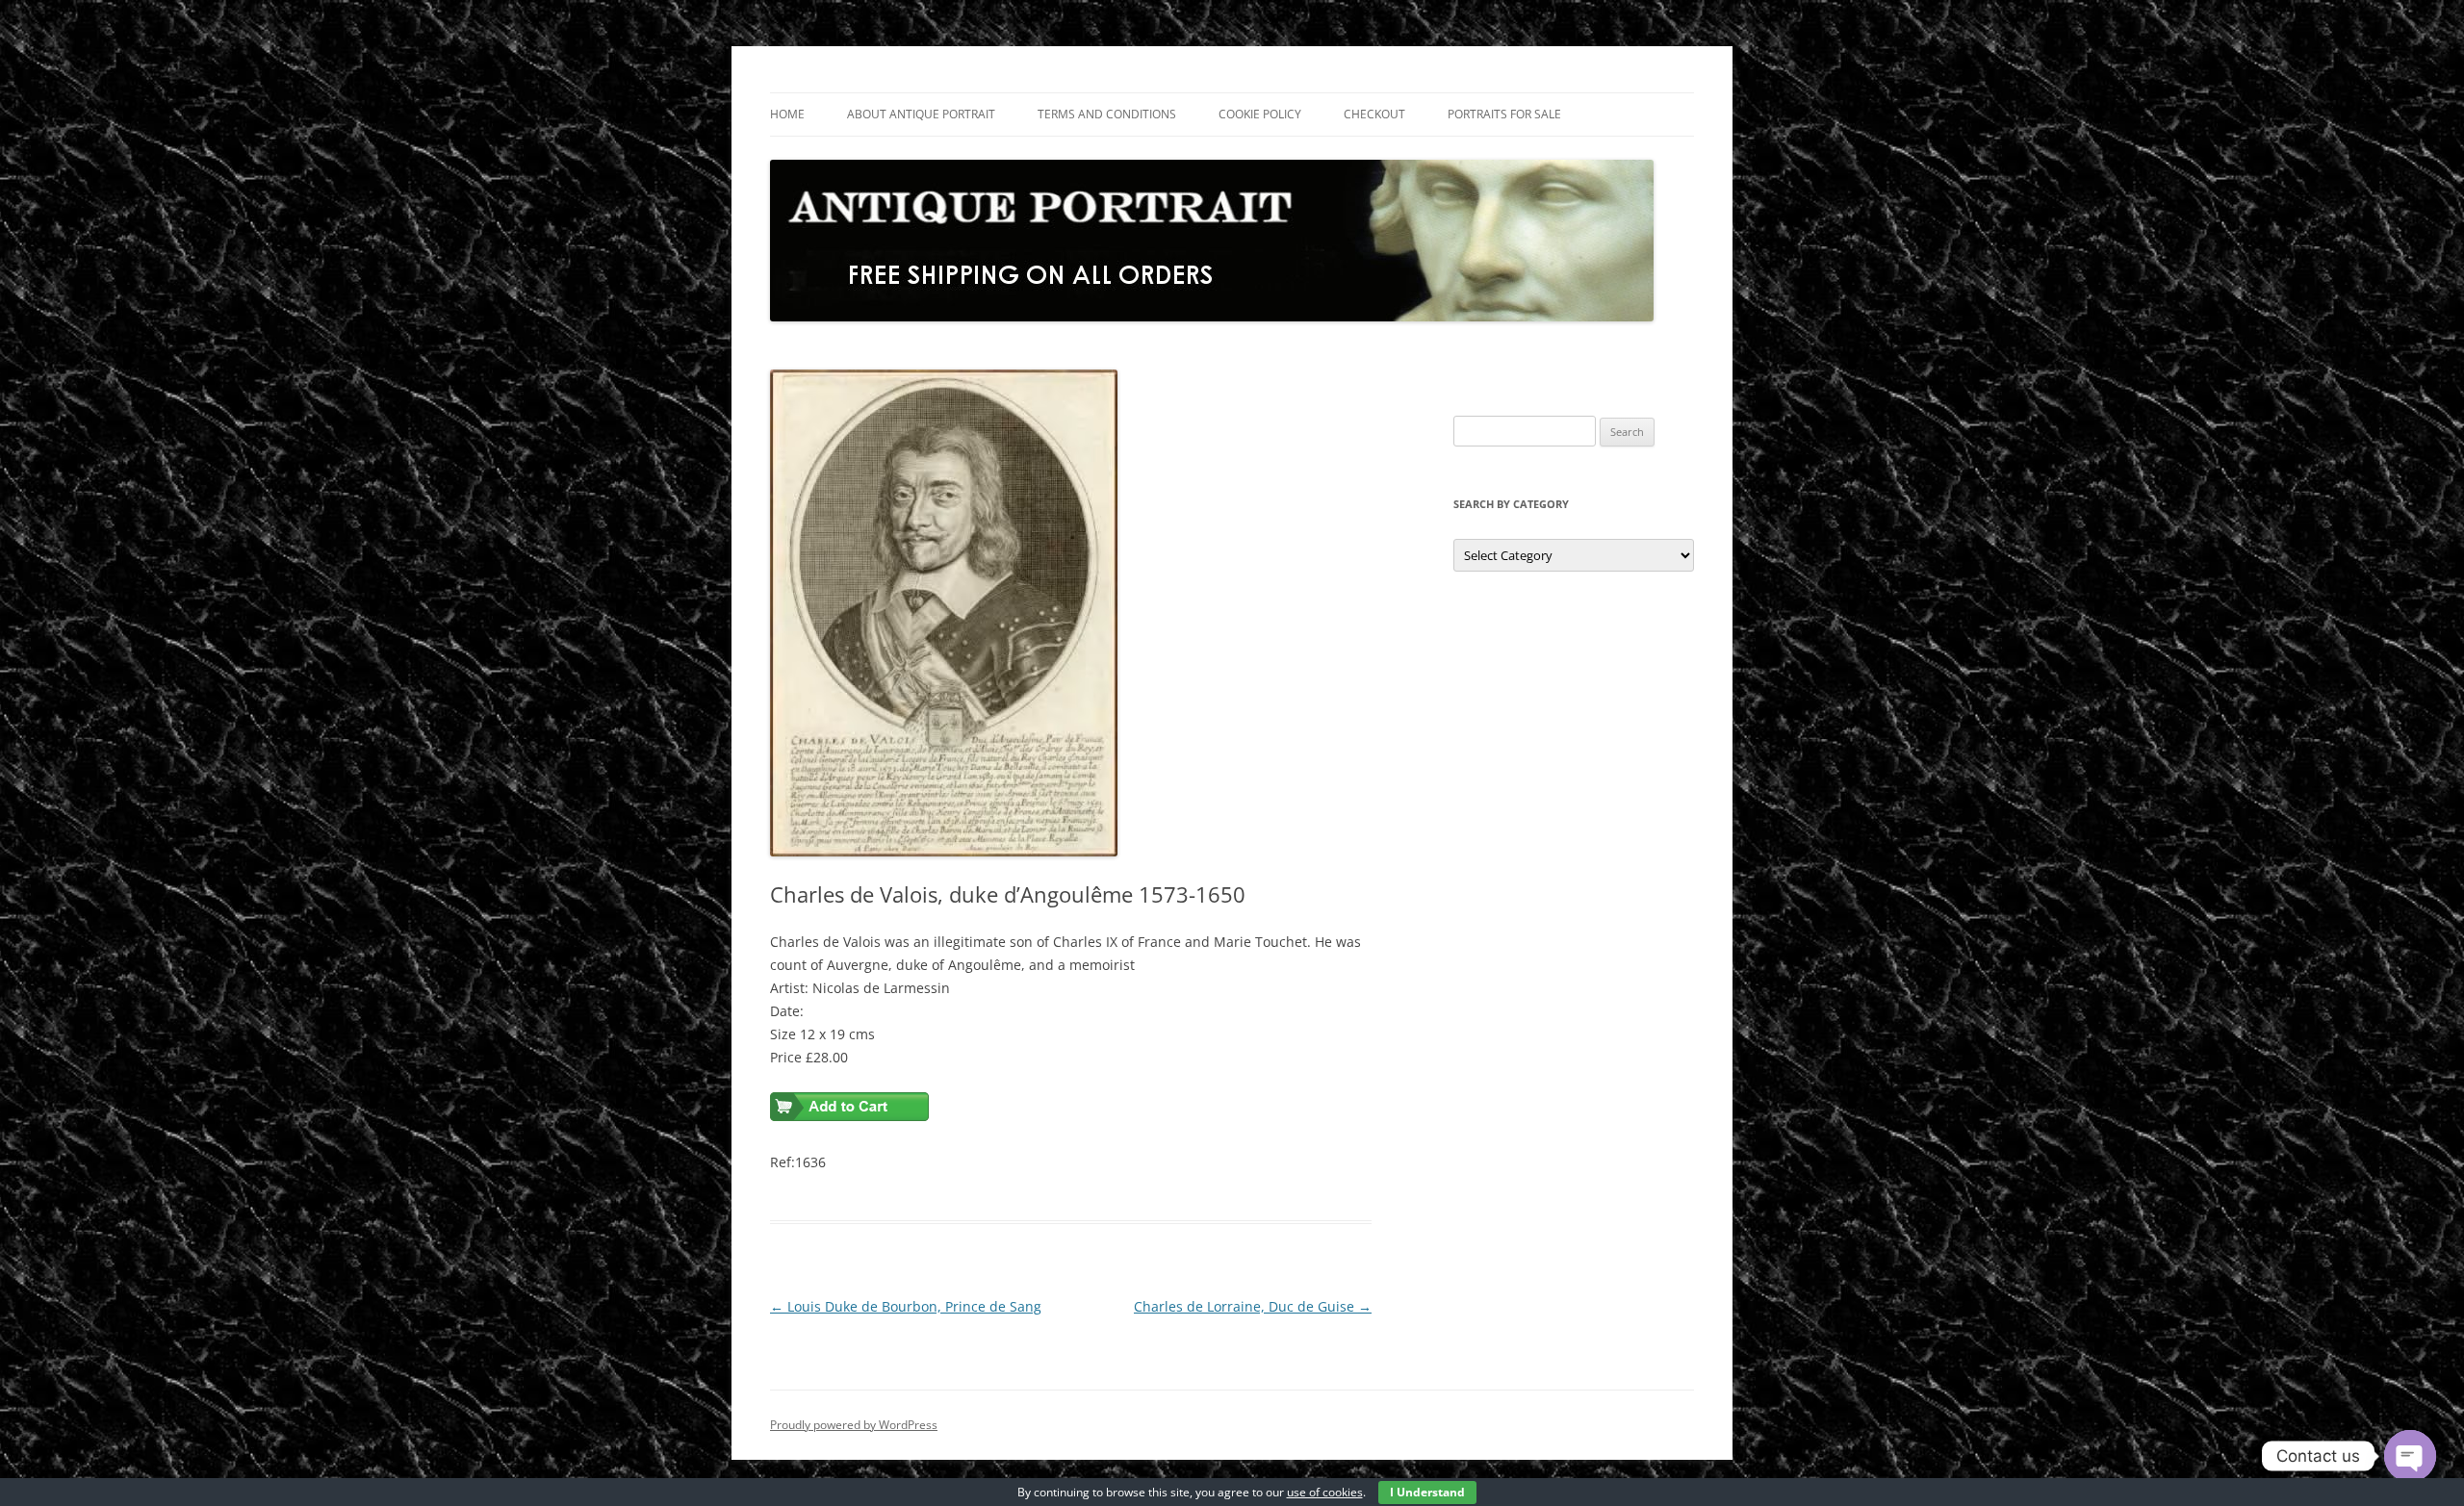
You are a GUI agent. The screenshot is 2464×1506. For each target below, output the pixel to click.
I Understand (1427, 1492)
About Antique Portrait (921, 114)
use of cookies (1325, 1492)
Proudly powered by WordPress (854, 1425)
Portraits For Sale (1504, 114)
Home (787, 114)
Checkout (1374, 114)
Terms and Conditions (1107, 114)
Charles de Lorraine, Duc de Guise (1253, 1306)
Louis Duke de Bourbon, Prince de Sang (906, 1306)
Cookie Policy (1260, 114)
